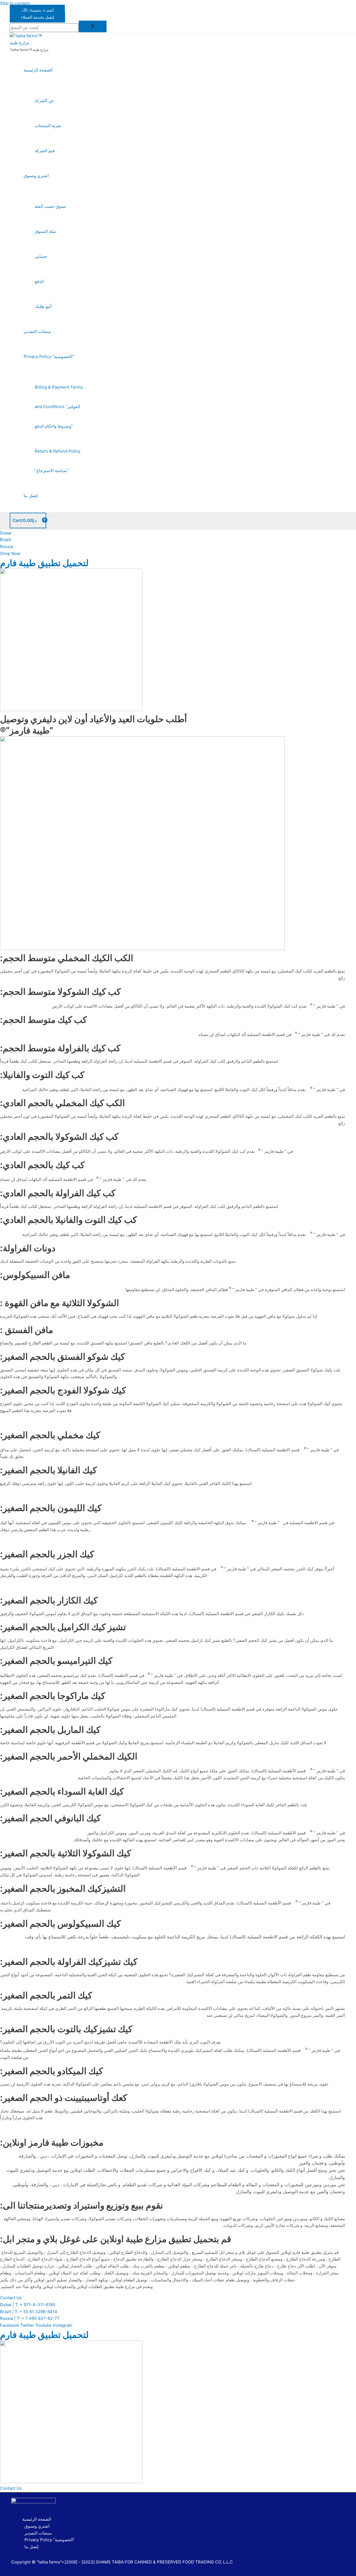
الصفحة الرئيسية (38, 70)
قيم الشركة (45, 151)
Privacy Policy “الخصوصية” (49, 356)
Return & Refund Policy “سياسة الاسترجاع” (58, 461)
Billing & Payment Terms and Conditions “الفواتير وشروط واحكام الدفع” (59, 407)
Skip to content (15, 3)
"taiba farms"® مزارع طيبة (29, 50)
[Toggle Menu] (54, 85)
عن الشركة (44, 101)
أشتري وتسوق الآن (37, 10)
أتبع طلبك (43, 306)
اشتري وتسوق (36, 176)
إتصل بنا (31, 496)
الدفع (39, 281)
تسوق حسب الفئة (50, 206)
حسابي (41, 256)
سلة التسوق (45, 231)
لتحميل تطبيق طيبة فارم (44, 563)
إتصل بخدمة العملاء (37, 17)
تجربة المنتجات (48, 126)
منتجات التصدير (37, 331)
